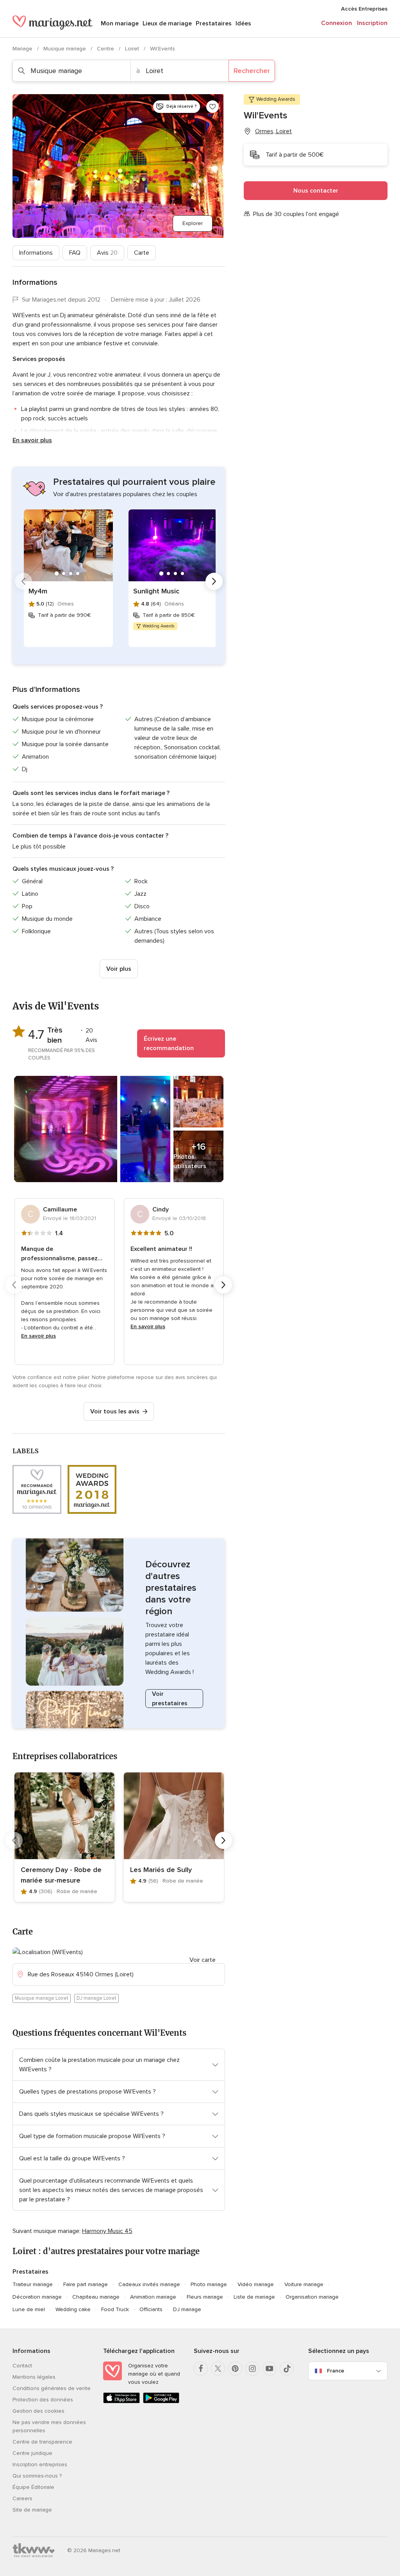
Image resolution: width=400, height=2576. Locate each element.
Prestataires (214, 23)
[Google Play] (161, 2402)
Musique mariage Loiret (42, 1998)
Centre (106, 49)
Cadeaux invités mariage (149, 2284)
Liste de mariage (254, 2297)
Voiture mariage (304, 2284)
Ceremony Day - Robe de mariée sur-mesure (61, 1875)
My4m (38, 591)
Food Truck (115, 2309)
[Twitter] (218, 2369)
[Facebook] (201, 2369)
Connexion (337, 23)
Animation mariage (153, 2297)
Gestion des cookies (38, 2411)
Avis (107, 253)
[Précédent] (23, 581)
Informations (36, 253)
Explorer (193, 223)
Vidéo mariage (256, 2284)
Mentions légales (34, 2377)
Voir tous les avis (115, 1411)
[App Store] (121, 2402)
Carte (142, 253)
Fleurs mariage (205, 2297)
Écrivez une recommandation (169, 1043)
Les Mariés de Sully (161, 1870)
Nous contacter (316, 191)
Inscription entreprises (40, 2464)
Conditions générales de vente (52, 2388)
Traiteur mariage (33, 2284)
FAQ (75, 253)
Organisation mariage (312, 2297)
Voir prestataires (170, 1699)
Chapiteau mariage (96, 2297)
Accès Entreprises (364, 9)
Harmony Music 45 (107, 2231)
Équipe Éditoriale (33, 2487)
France (336, 2371)
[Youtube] (270, 2369)
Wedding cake (73, 2309)
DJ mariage (187, 2309)
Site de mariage (32, 2510)
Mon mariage (120, 23)
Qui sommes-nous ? (37, 2476)
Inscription (372, 23)
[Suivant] (214, 581)
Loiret (133, 49)
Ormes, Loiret (273, 131)
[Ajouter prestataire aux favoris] (212, 107)
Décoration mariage (37, 2297)
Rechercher (252, 71)
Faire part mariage (86, 2284)
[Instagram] (252, 2369)
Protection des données (43, 2400)
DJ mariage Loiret (96, 1998)
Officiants (151, 2309)
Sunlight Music (156, 591)
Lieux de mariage (167, 23)
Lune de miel (29, 2309)
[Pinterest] (235, 2369)
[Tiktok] (287, 2369)
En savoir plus (32, 440)
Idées (243, 23)
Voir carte (203, 1960)
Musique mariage (65, 49)
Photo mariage (209, 2284)
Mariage (23, 49)
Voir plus (119, 969)
